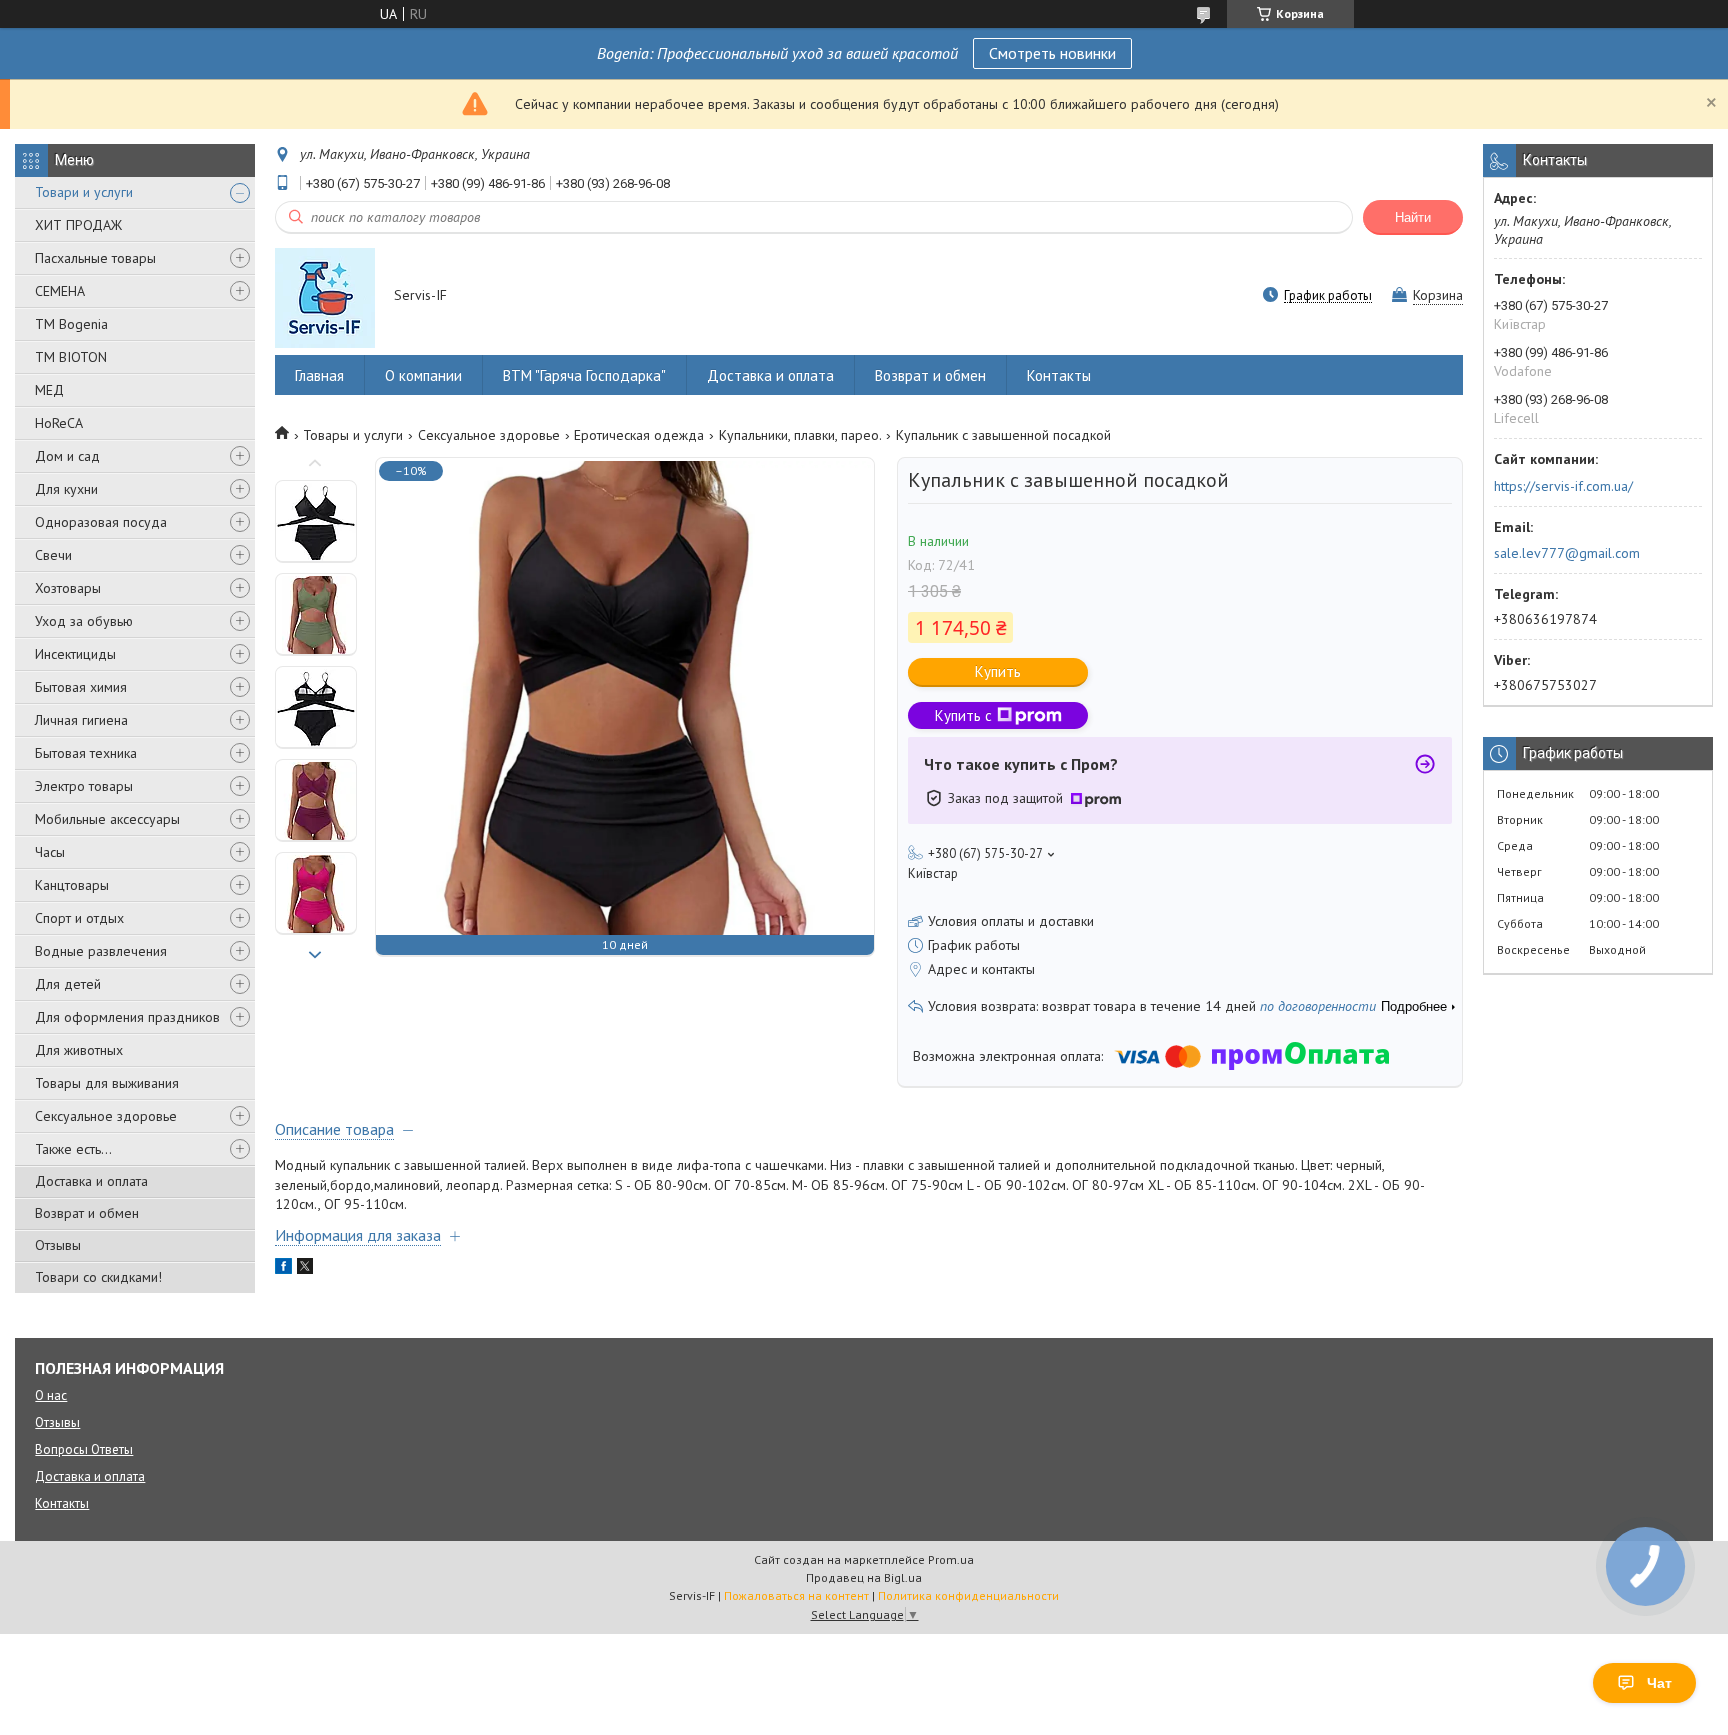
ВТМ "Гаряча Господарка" (584, 375)
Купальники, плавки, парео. (800, 435)
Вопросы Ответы (84, 1449)
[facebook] (283, 1269)
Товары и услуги (353, 435)
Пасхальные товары (95, 258)
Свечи (53, 555)
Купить (998, 671)
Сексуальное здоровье (106, 1116)
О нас (51, 1395)
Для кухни (66, 489)
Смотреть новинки (1052, 53)
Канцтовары (72, 885)
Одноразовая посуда (101, 522)
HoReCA (59, 423)
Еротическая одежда (639, 435)
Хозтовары (68, 588)
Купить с (963, 715)
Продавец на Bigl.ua (864, 1577)
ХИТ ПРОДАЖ (78, 225)
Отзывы (58, 1245)
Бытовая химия (81, 687)
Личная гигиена (81, 720)
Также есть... (73, 1149)
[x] (305, 1269)
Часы (50, 852)
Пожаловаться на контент (796, 1595)
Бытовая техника (86, 753)
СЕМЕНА (60, 291)
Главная (319, 375)
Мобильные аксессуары (107, 819)
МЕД (49, 390)
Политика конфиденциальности (968, 1595)
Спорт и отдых (79, 918)
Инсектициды (75, 654)
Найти (1413, 217)
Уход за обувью (84, 621)
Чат (1659, 1683)
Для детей (68, 984)
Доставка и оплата (91, 1181)
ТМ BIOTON (71, 357)
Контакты (1059, 375)
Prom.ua (951, 1559)
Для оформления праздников (127, 1017)
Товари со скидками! (98, 1277)
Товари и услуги (84, 192)
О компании (423, 375)
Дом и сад (67, 456)
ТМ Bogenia (71, 324)
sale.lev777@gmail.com (1567, 553)
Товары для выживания (107, 1083)
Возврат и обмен (87, 1213)
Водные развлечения (101, 951)
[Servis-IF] (325, 297)
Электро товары (84, 786)
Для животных (79, 1050)
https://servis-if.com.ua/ (1563, 486)
